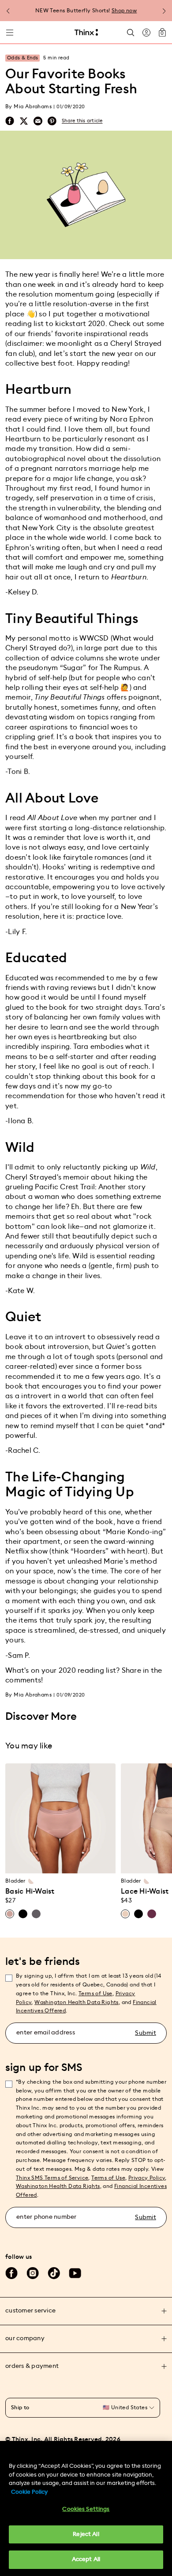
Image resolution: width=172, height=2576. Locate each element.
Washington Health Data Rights (58, 2186)
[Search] (131, 32)
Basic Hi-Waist (30, 1891)
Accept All (86, 2560)
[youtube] (75, 2273)
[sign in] (146, 33)
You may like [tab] (29, 1746)
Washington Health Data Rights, (77, 2002)
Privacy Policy (147, 2178)
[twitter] (24, 121)
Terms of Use (95, 1993)
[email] (38, 121)
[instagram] (33, 2273)
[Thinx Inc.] (86, 33)
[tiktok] (54, 2273)
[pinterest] (52, 121)
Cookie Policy (29, 2492)
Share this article (82, 121)
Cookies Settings (86, 2509)
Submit (146, 2033)
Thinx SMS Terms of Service (52, 2178)
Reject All (86, 2534)
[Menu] (10, 33)
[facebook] (10, 121)
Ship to (20, 2407)
